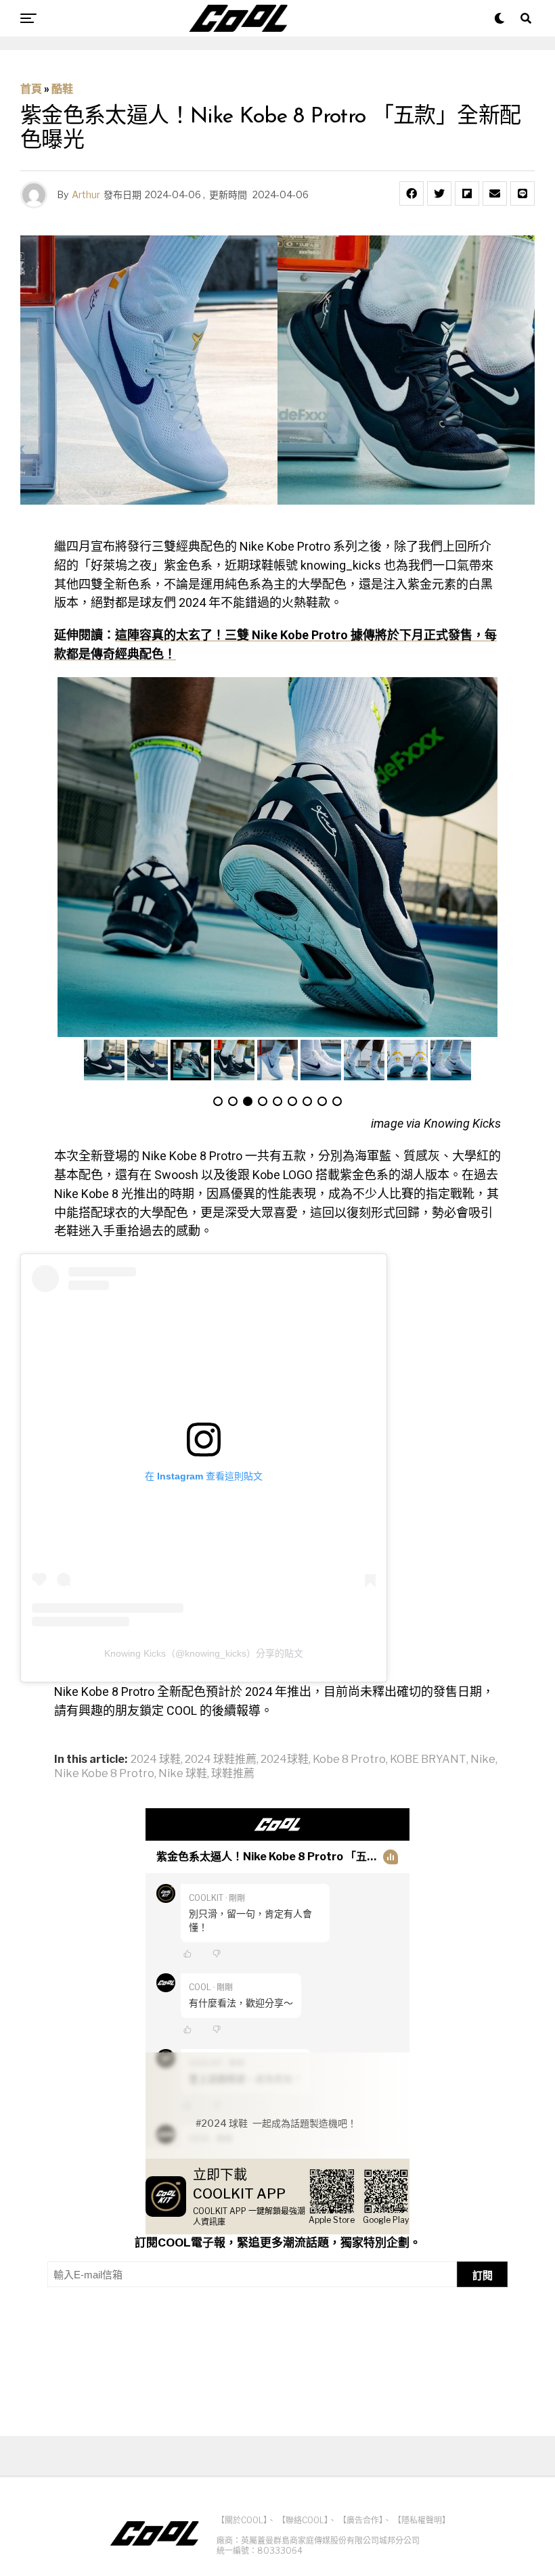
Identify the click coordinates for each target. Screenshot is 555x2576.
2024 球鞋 (156, 1759)
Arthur (86, 194)
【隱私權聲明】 (422, 2520)
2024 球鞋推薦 (221, 1759)
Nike (483, 1759)
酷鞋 (62, 89)
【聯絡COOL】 (303, 2520)
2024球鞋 (285, 1759)
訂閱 (483, 2275)
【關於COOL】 (242, 2520)
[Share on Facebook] (412, 193)
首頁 (31, 89)
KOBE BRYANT (428, 1759)
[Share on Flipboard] (467, 193)
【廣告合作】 (361, 2520)
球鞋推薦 (233, 1774)
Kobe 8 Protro (349, 1759)
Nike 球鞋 (183, 1774)
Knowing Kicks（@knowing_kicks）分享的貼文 (204, 1653)
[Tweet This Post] (439, 193)
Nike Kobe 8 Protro (104, 1774)
